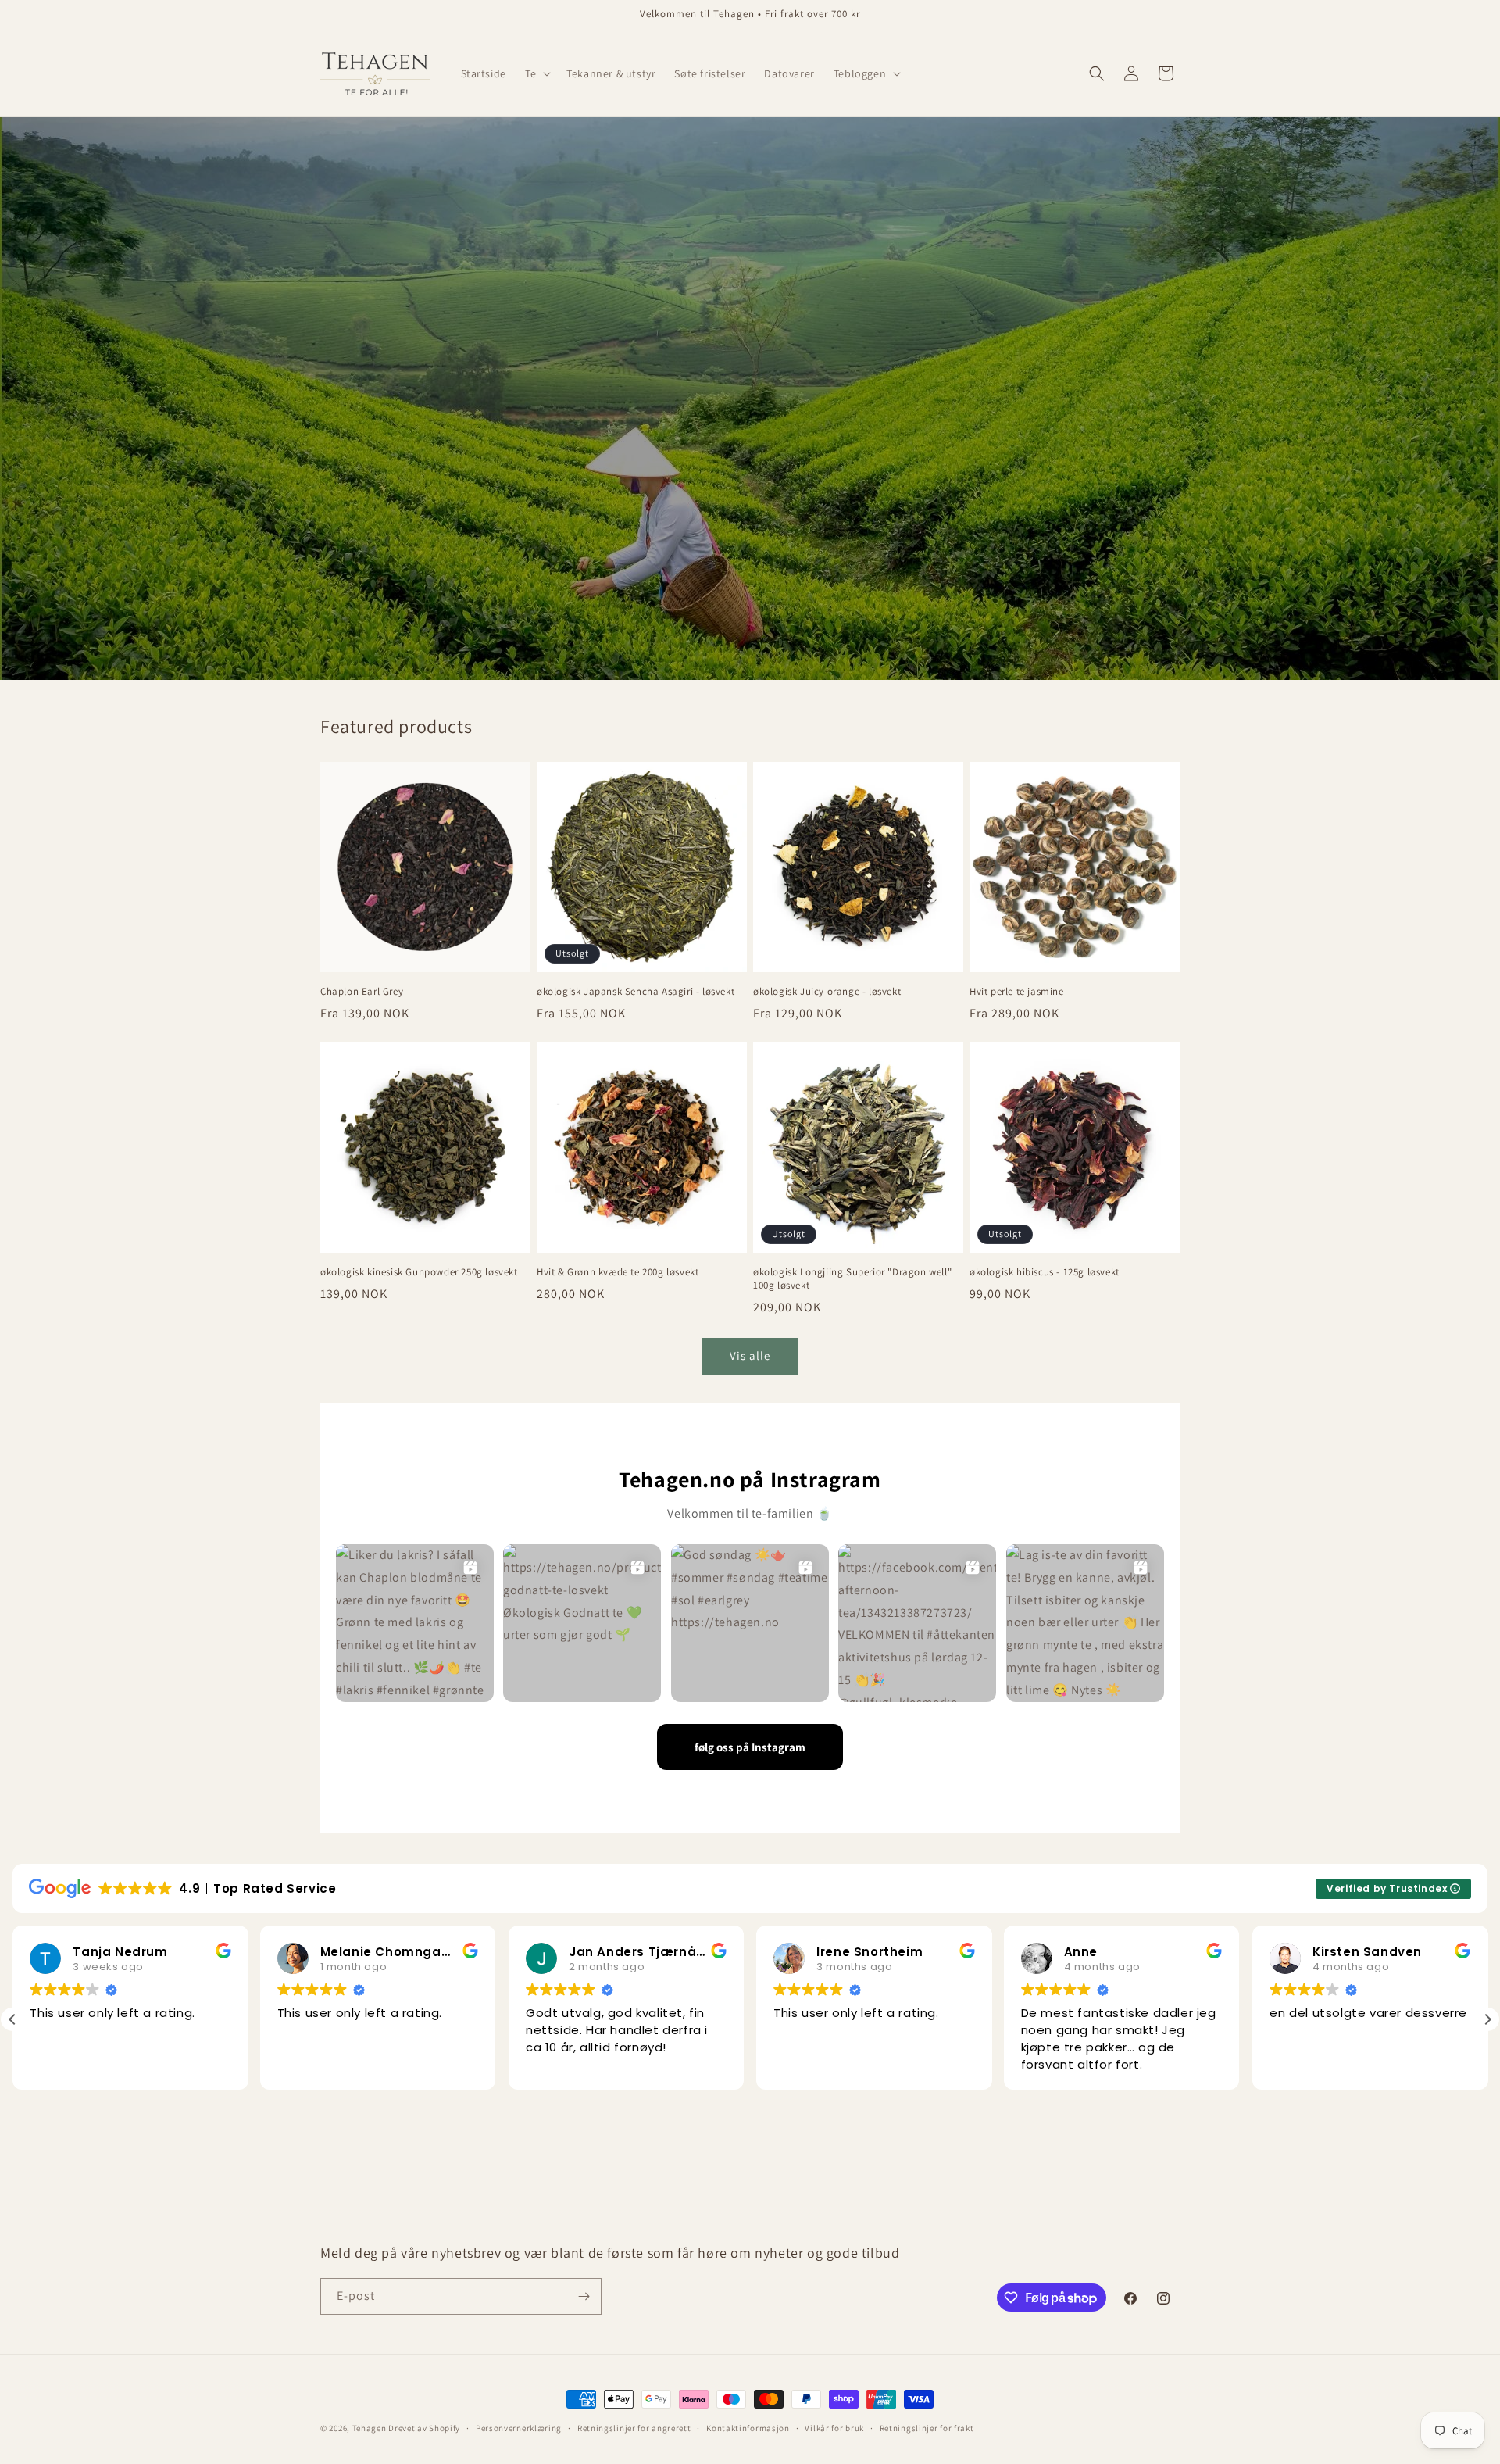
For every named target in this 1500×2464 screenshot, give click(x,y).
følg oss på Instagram (750, 1747)
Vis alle (750, 1355)
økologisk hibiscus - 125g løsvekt (1045, 1272)
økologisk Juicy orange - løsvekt (827, 992)
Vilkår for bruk (834, 2428)
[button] (536, 73)
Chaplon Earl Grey (362, 992)
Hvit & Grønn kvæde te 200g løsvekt (618, 1272)
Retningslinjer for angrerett (634, 2428)
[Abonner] (584, 2296)
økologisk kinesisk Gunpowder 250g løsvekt (419, 1272)
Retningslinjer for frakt (927, 2428)
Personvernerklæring (519, 2428)
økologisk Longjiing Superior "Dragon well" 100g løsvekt (852, 1279)
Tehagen (370, 2428)
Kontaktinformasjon (748, 2428)
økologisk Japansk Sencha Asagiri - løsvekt (636, 992)
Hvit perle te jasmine (1017, 992)
